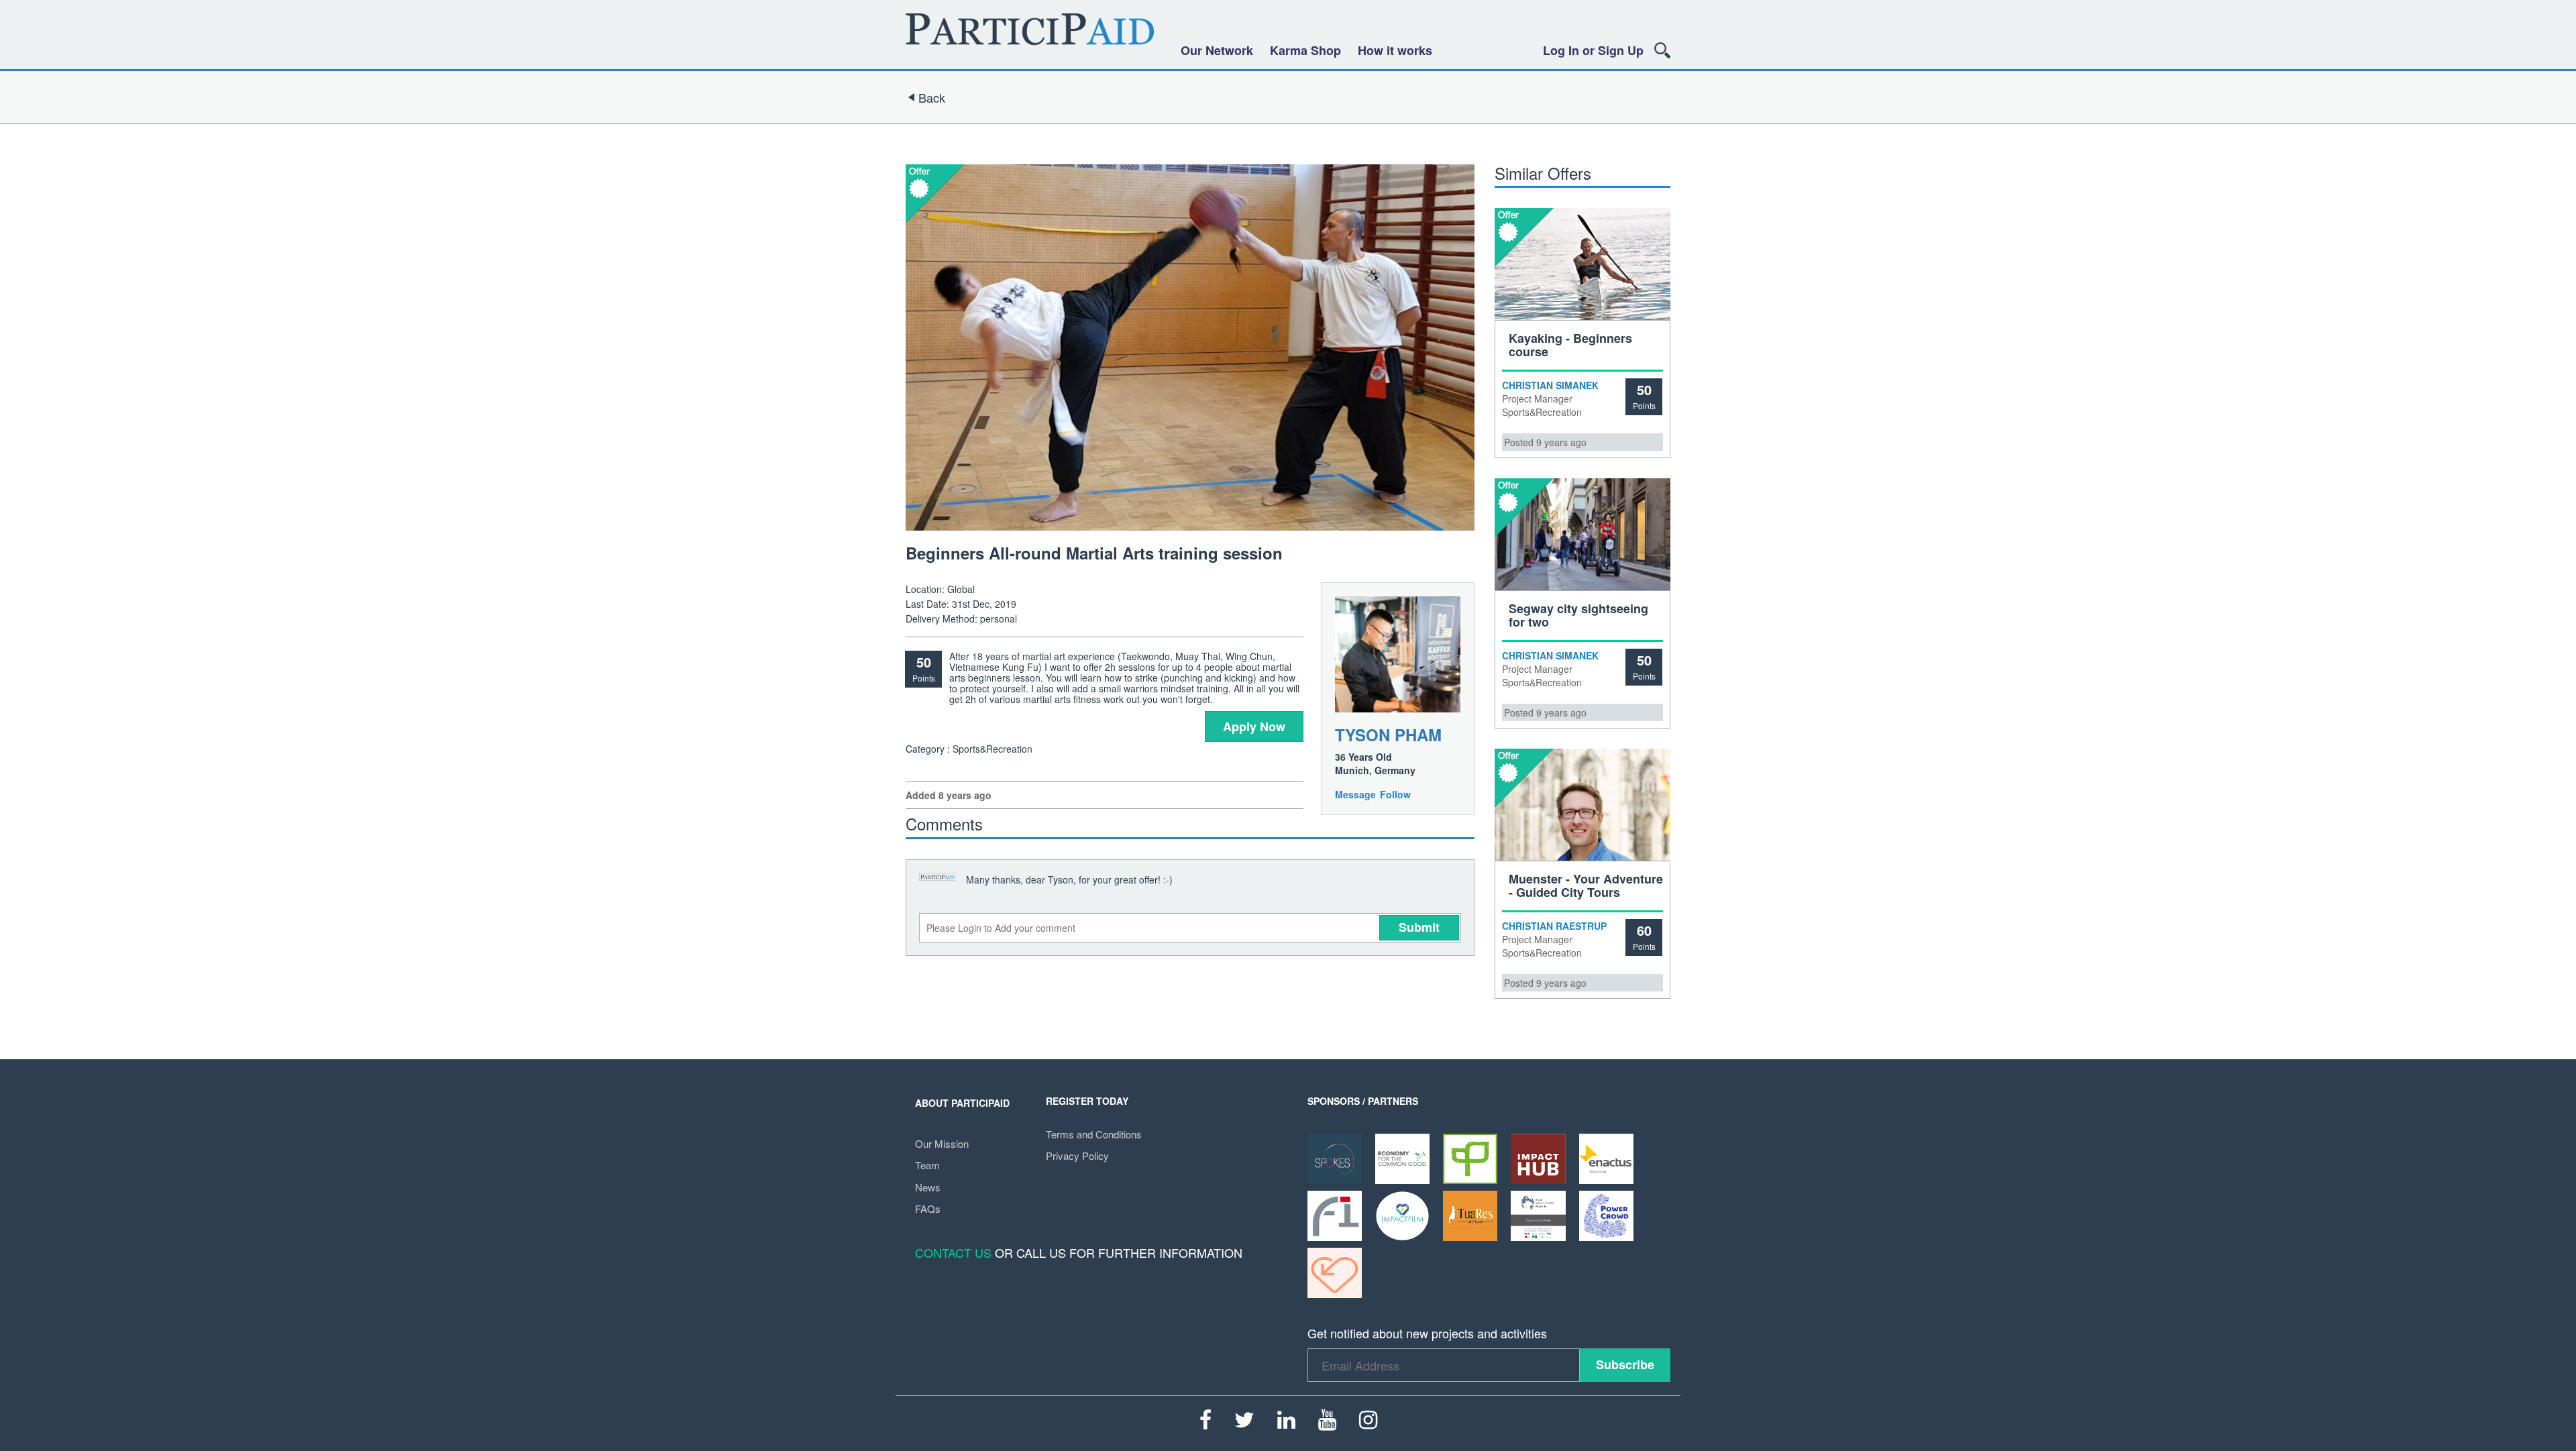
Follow (1395, 794)
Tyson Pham (1388, 735)
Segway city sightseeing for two (1578, 615)
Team (927, 1165)
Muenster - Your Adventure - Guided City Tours (1586, 885)
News (928, 1187)
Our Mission (942, 1143)
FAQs (928, 1208)
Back (932, 97)
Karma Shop (1305, 50)
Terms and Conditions (1094, 1134)
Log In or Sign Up (1593, 50)
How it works (1395, 50)
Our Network (1217, 50)
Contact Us (953, 1252)
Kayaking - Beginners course (1570, 345)
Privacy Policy (1077, 1156)
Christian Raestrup (1554, 926)
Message (1355, 794)
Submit (1419, 927)
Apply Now (1254, 727)
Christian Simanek (1550, 385)
